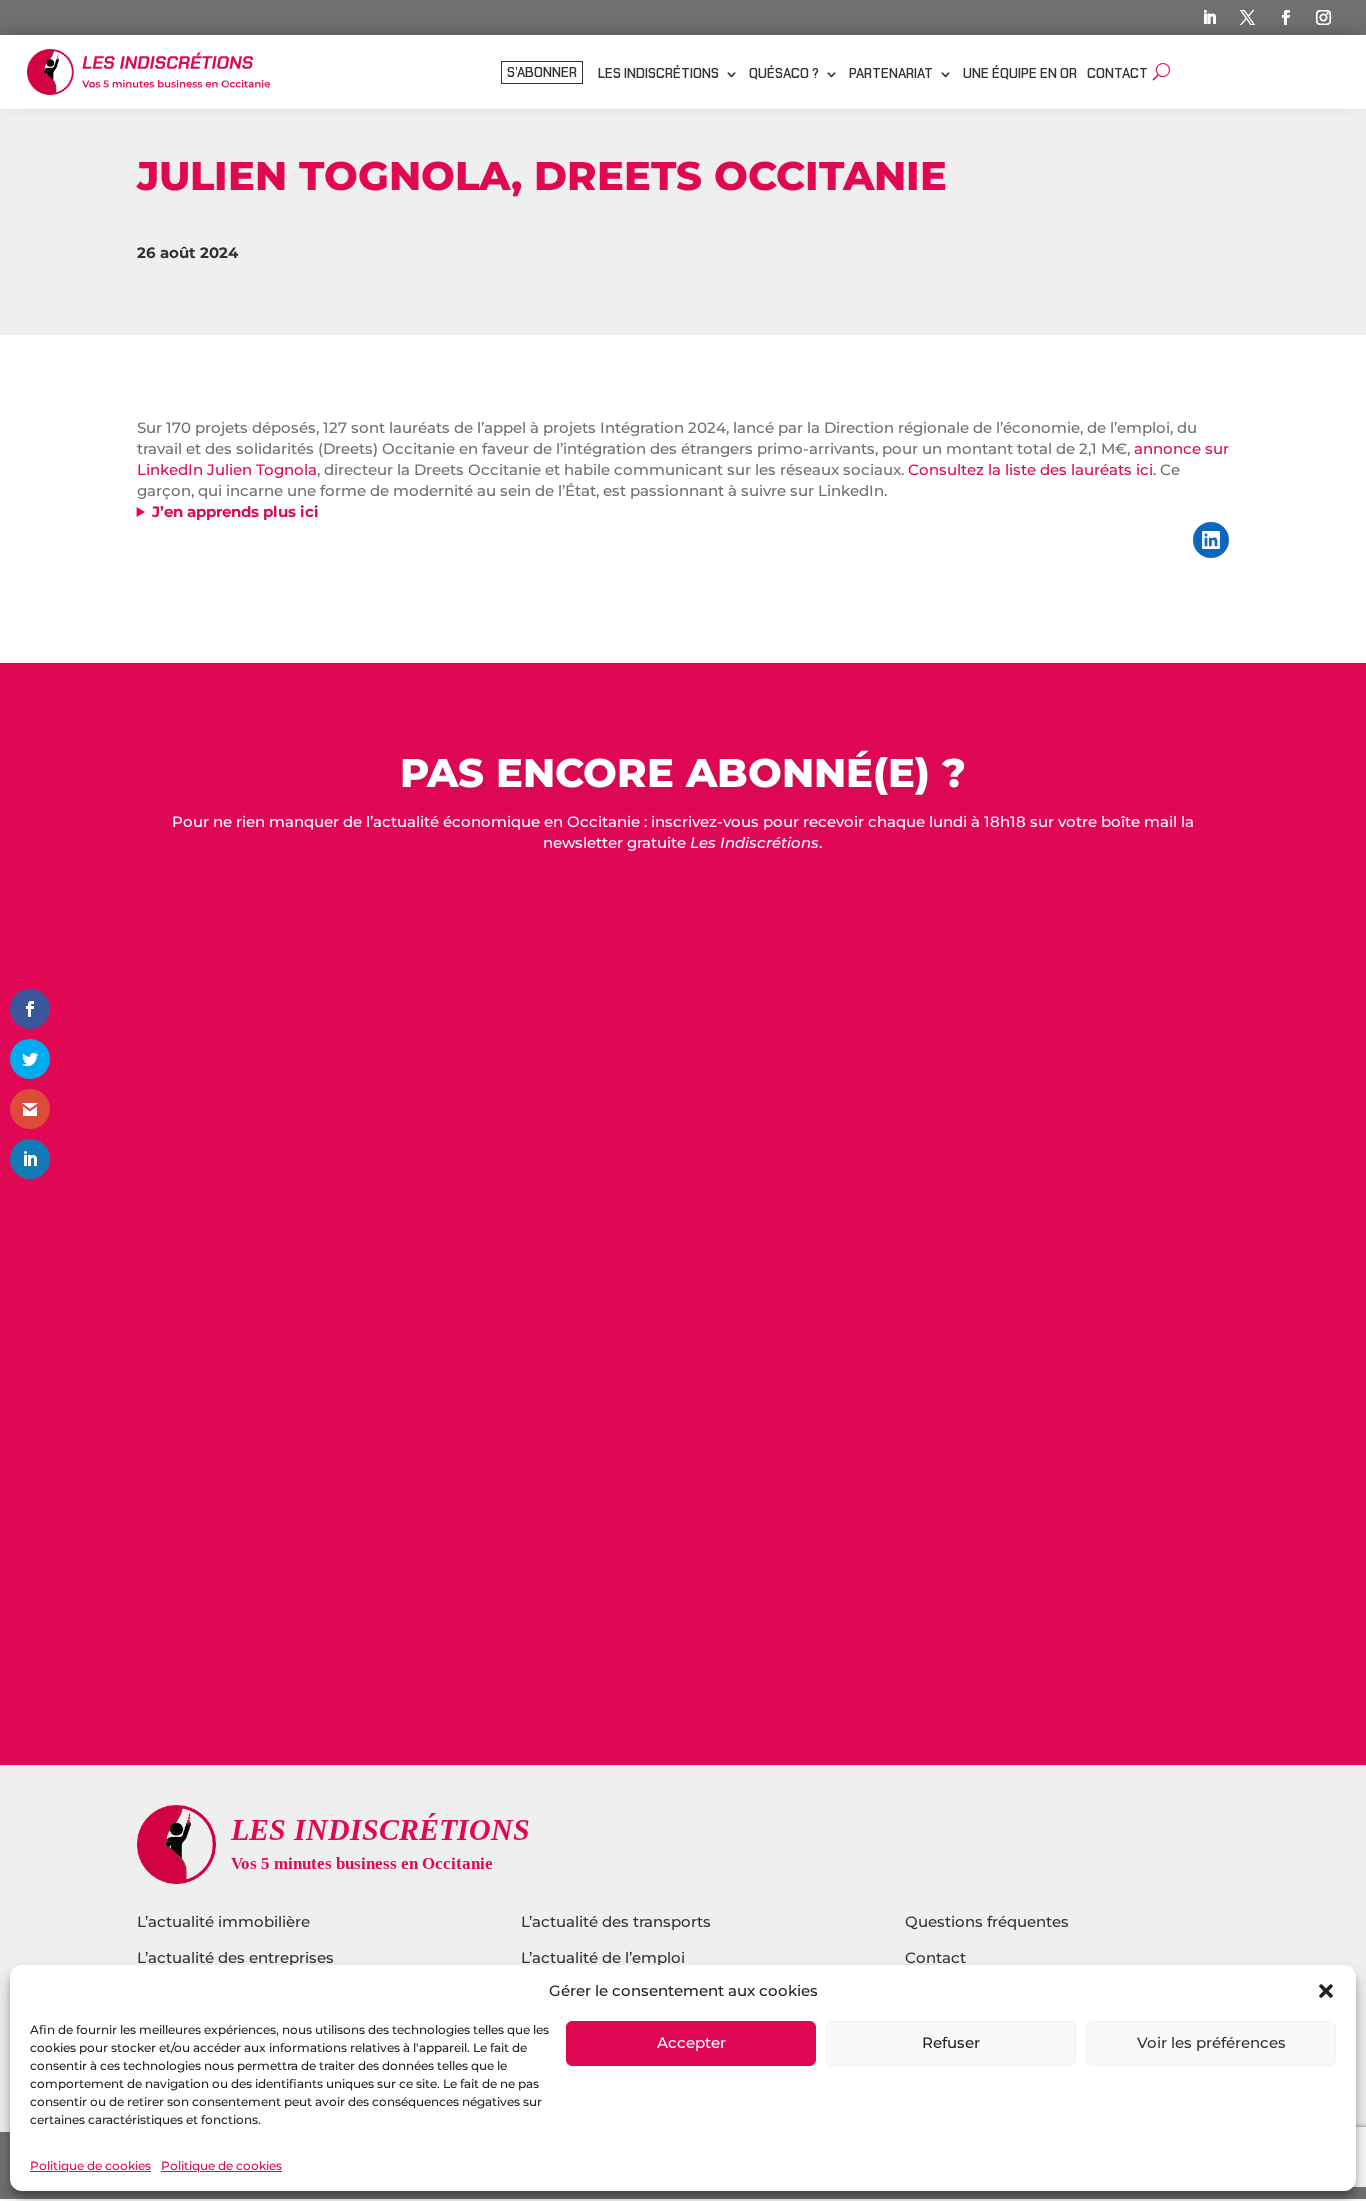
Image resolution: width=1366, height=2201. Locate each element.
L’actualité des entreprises (235, 1957)
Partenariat (891, 74)
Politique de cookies (90, 2165)
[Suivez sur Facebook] (1286, 18)
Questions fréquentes (987, 1921)
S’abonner (542, 73)
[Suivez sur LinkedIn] (1210, 18)
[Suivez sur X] (1248, 18)
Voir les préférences (1211, 2043)
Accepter (691, 2043)
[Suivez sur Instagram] (1324, 18)
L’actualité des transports (616, 1921)
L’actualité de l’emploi (603, 1957)
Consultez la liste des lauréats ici (1030, 469)
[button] (1326, 1991)
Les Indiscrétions (658, 74)
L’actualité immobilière (225, 1921)
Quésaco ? (784, 74)
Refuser (951, 2043)
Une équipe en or (1020, 74)
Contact (1117, 74)
